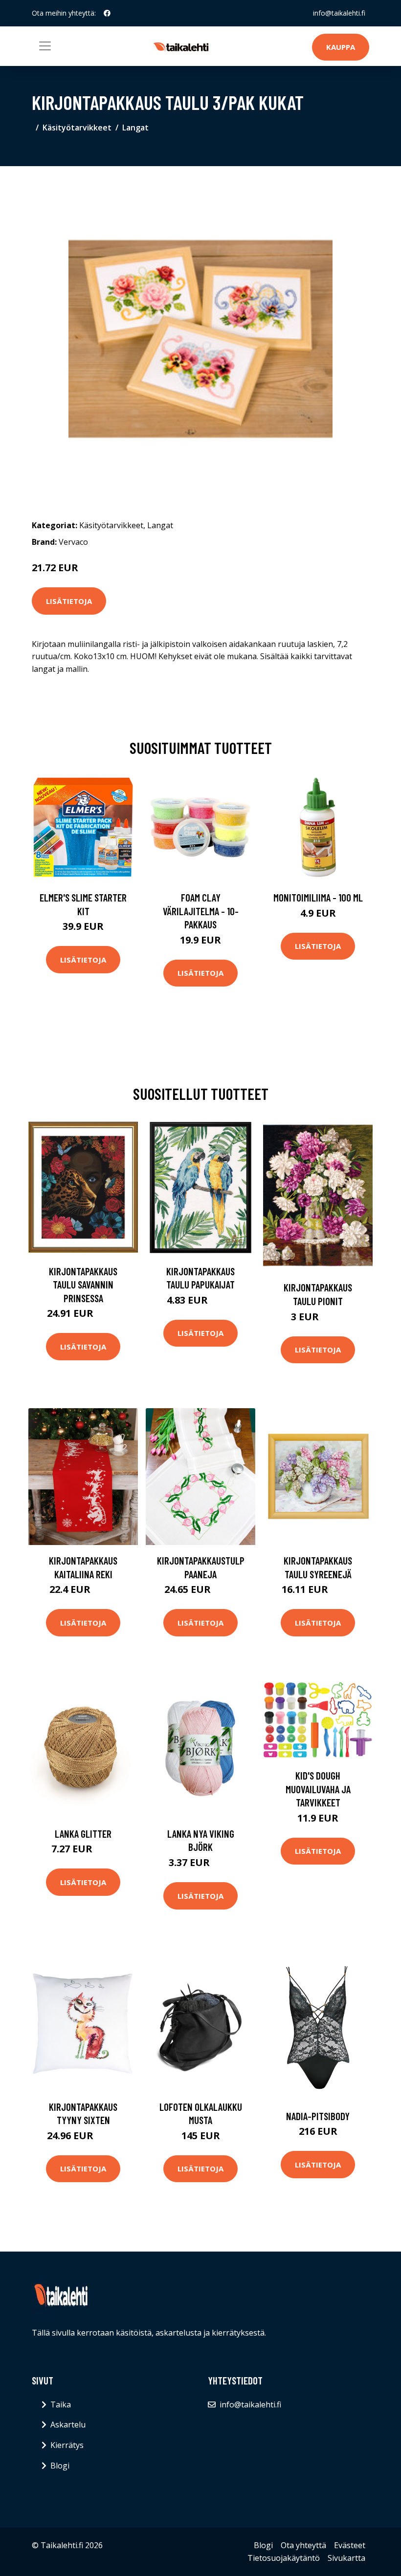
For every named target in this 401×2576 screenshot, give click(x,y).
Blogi (60, 2466)
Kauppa (341, 47)
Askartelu (68, 2425)
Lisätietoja (69, 601)
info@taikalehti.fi (339, 13)
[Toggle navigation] (45, 46)
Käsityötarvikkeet (77, 128)
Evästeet (350, 2545)
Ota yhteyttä (303, 2545)
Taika (61, 2404)
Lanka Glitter (83, 1834)
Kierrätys (67, 2445)
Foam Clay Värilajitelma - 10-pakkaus (201, 911)
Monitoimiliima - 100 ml (318, 897)
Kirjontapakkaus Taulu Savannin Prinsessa (83, 1285)
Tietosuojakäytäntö (284, 2558)
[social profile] (107, 13)
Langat (135, 128)
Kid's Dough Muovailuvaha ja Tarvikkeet (318, 1789)
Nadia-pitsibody (318, 2116)
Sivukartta (346, 2558)
